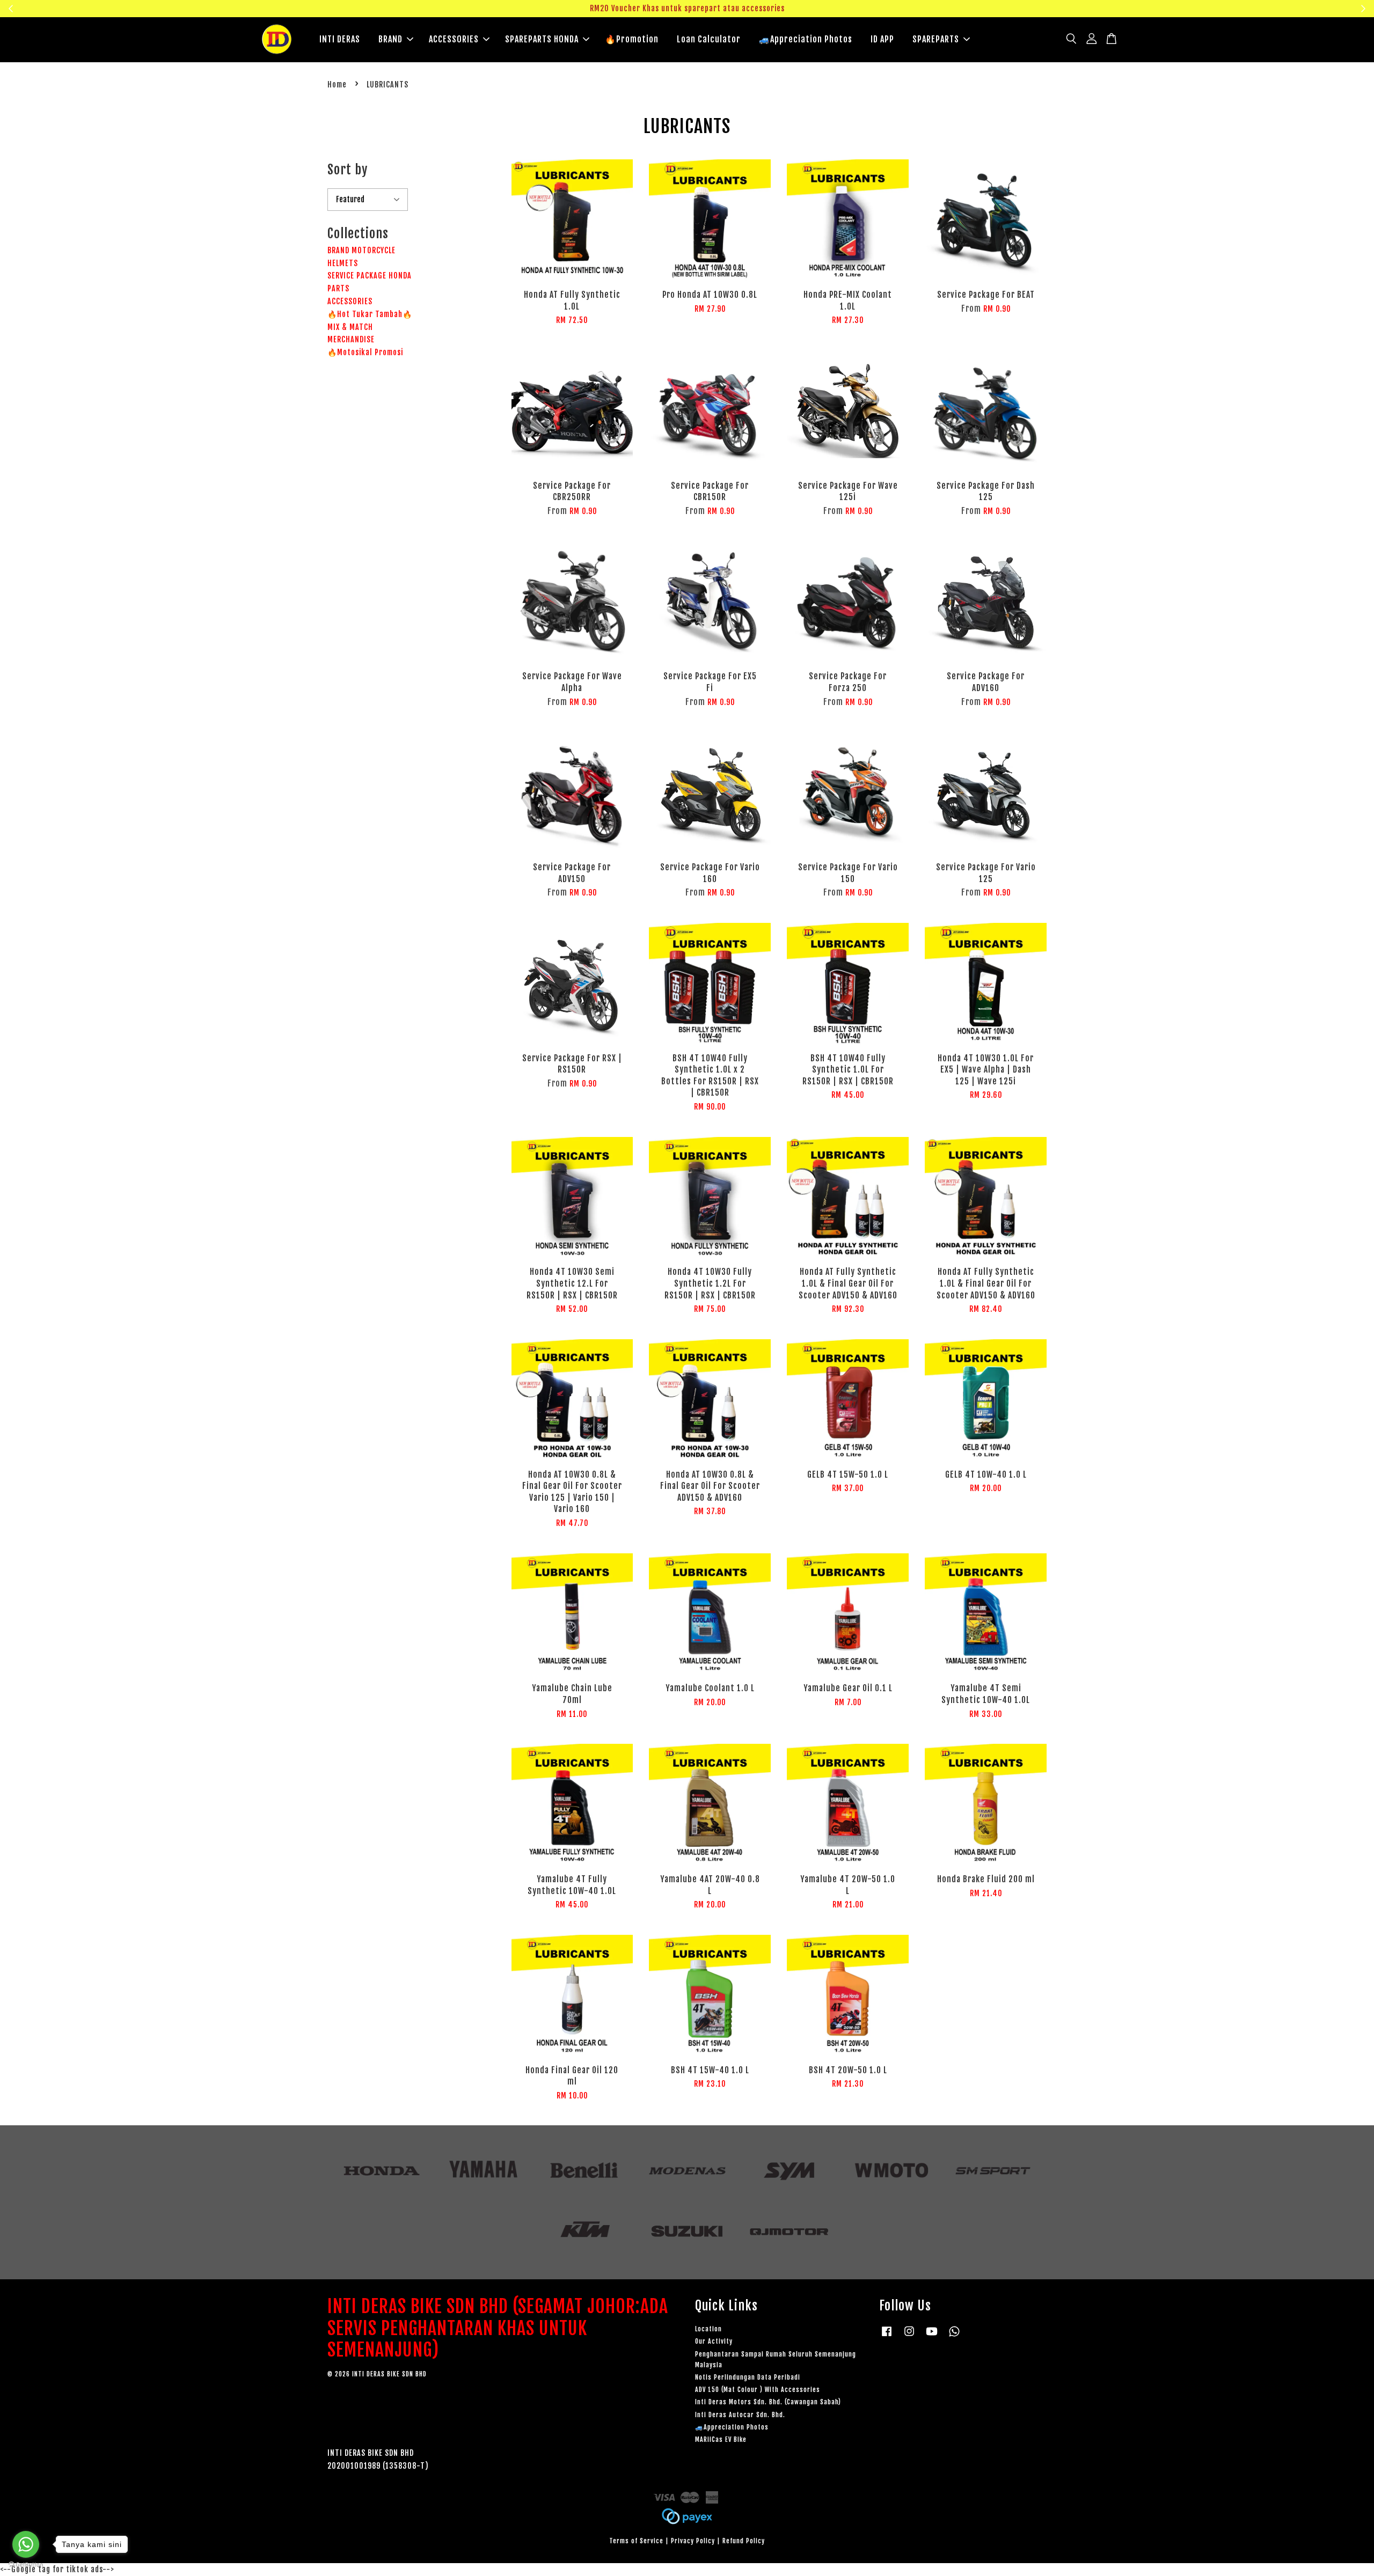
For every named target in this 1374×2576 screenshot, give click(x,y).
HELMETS (343, 263)
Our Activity (714, 2341)
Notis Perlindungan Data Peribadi (748, 2377)
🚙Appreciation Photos (806, 39)
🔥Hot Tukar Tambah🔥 (370, 314)
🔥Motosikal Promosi (365, 352)
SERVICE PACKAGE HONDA (370, 276)
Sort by (348, 170)
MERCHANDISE (351, 339)
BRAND (390, 39)
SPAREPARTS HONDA (542, 39)
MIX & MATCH (350, 327)
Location (708, 2329)
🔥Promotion (632, 39)
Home (337, 85)
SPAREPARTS (936, 39)
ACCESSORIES (454, 39)
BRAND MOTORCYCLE (361, 250)
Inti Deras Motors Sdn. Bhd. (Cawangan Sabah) (768, 2402)
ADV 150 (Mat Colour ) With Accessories (758, 2390)
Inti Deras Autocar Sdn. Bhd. (740, 2415)
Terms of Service (636, 2541)
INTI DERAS (340, 39)
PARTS (338, 288)
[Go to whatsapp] (26, 2544)
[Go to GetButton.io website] (26, 2565)
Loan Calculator (709, 39)
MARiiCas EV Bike (721, 2439)
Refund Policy (744, 2541)
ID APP (882, 39)
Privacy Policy (693, 2541)
